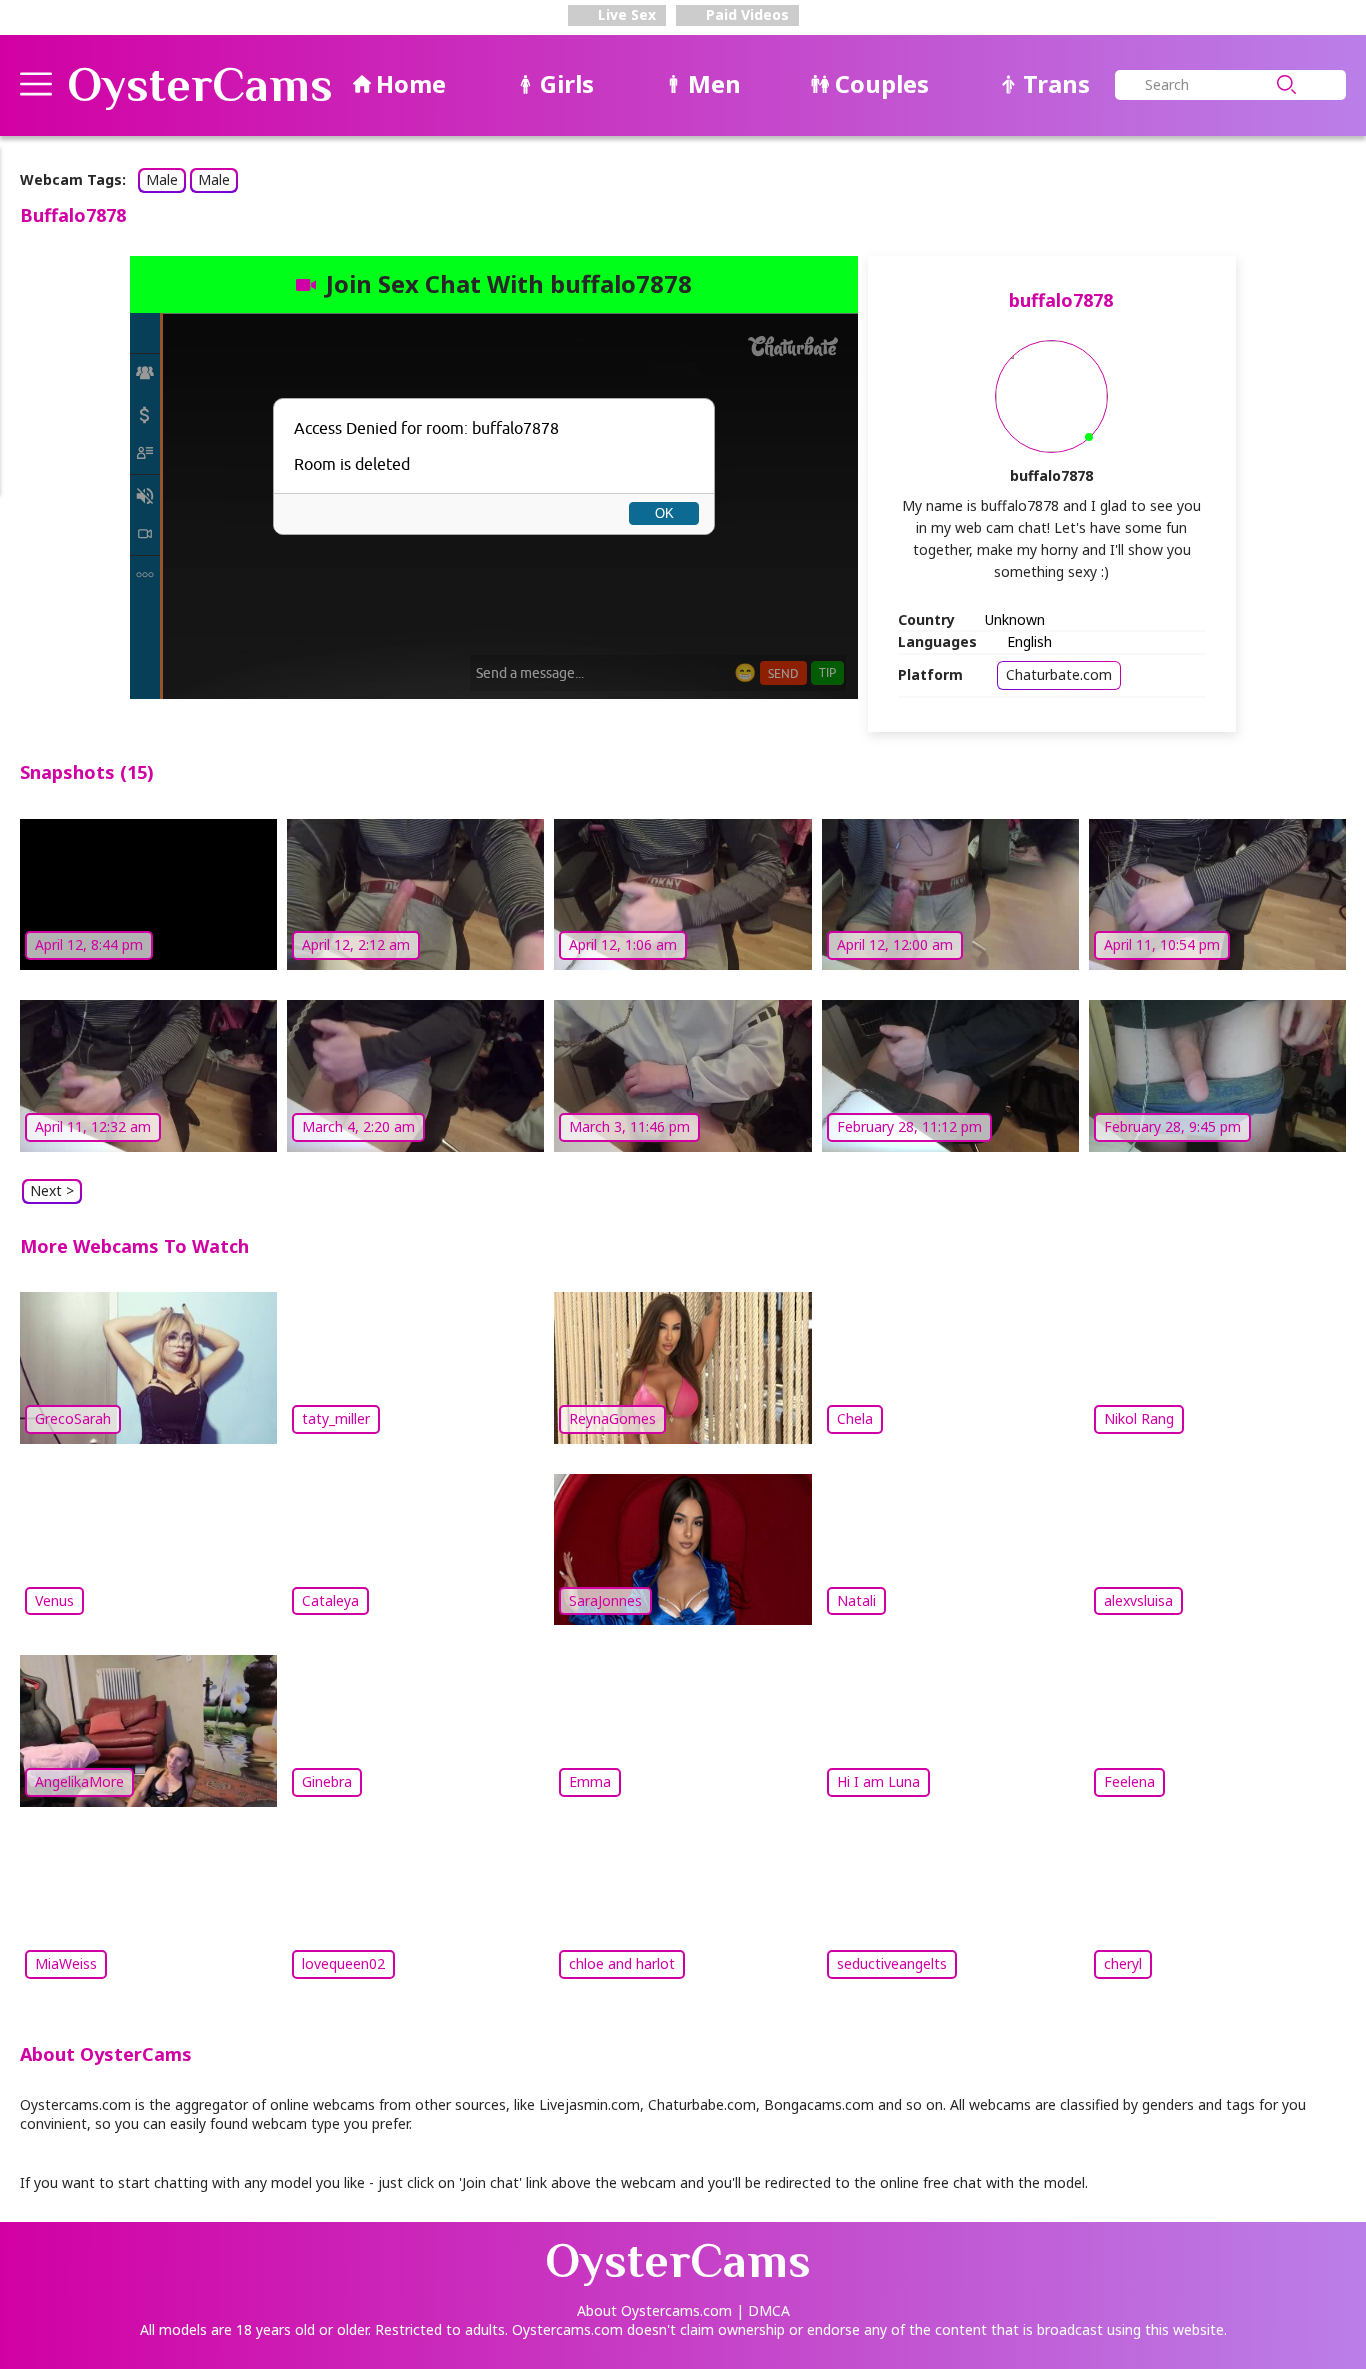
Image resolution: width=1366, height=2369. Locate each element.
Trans (1056, 83)
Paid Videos (745, 14)
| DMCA (763, 2310)
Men (714, 83)
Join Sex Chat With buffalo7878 (509, 283)
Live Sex (625, 14)
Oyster (200, 85)
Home (411, 83)
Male (162, 179)
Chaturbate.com (1059, 674)
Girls (567, 83)
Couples (882, 83)
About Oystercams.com (654, 2310)
